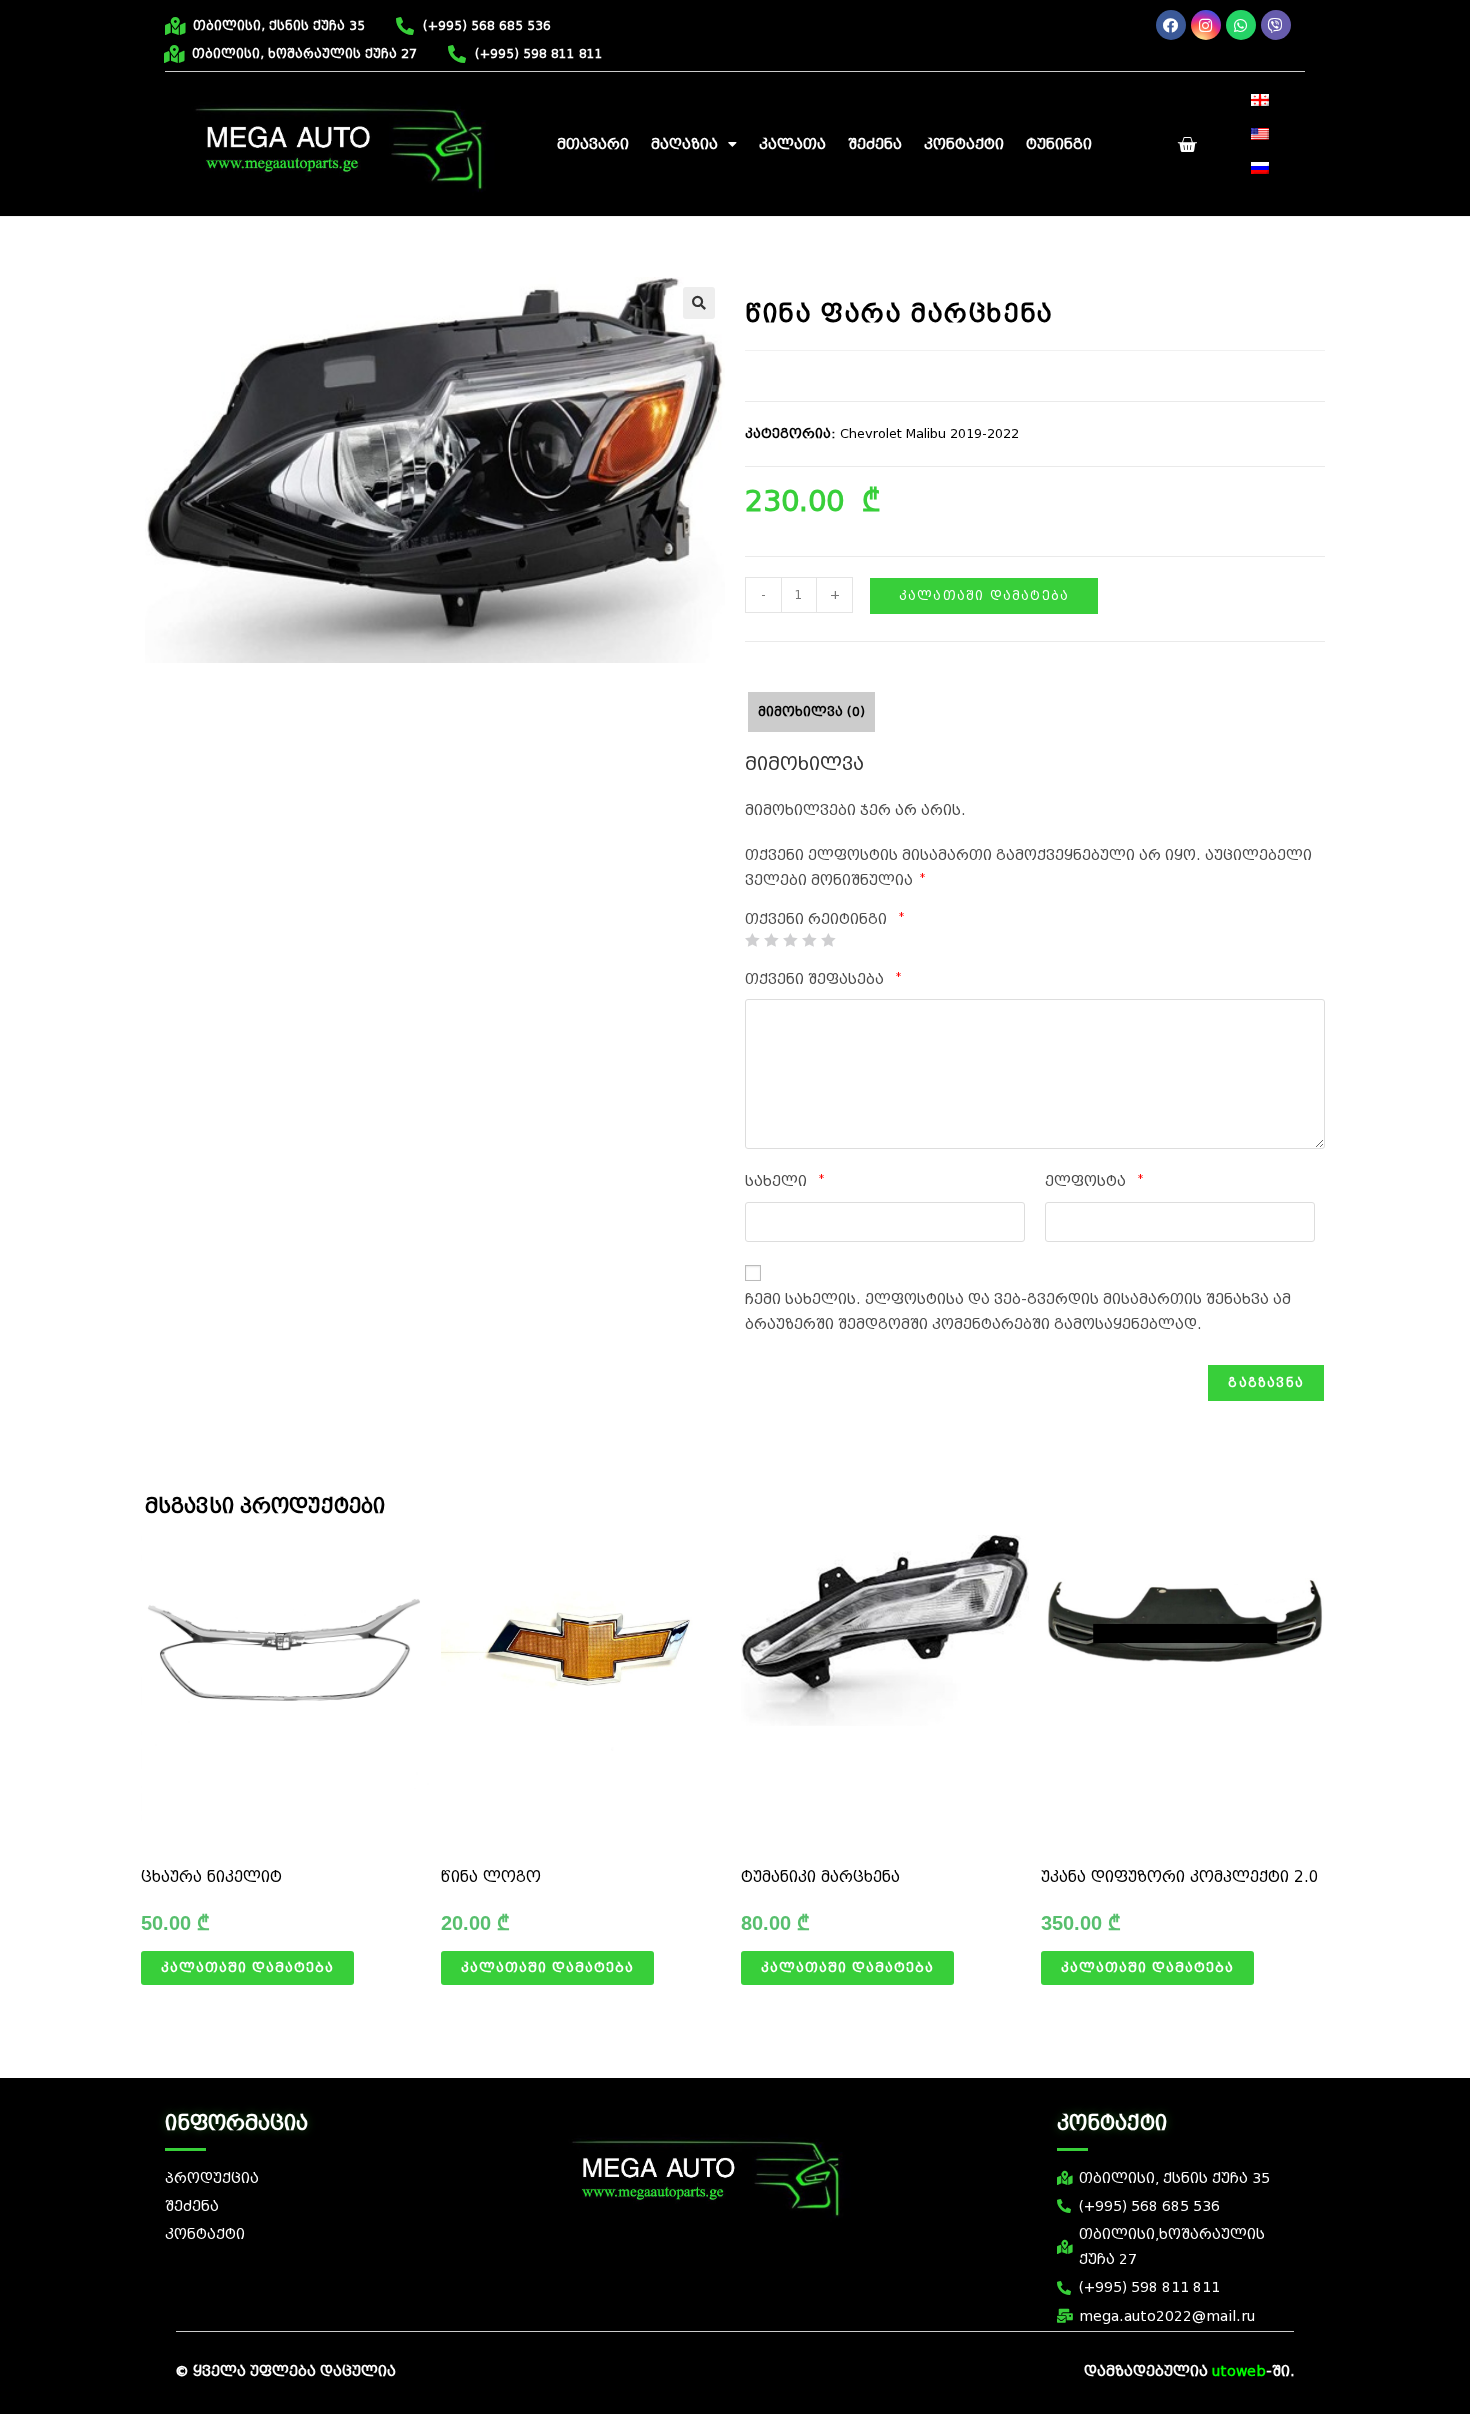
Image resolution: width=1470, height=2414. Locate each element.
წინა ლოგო (491, 1877)
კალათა (792, 144)
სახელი (784, 1181)
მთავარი (593, 144)
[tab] (811, 712)
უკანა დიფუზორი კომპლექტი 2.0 (1180, 1877)
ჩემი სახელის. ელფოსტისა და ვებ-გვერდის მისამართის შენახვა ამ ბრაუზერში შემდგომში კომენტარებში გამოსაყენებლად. (1018, 1312)
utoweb (1239, 2371)
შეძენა (875, 144)
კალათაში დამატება (984, 595)
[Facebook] (1171, 25)
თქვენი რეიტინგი (824, 920)
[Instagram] (1206, 25)
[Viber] (1276, 25)
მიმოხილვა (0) (811, 711)
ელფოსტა (1094, 1181)
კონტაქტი (964, 144)
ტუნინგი (1059, 144)
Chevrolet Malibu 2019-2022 (929, 433)
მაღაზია (684, 144)
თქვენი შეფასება (823, 979)
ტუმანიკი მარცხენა (820, 1877)
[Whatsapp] (1241, 25)
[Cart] (1187, 145)
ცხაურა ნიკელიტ (211, 1877)
